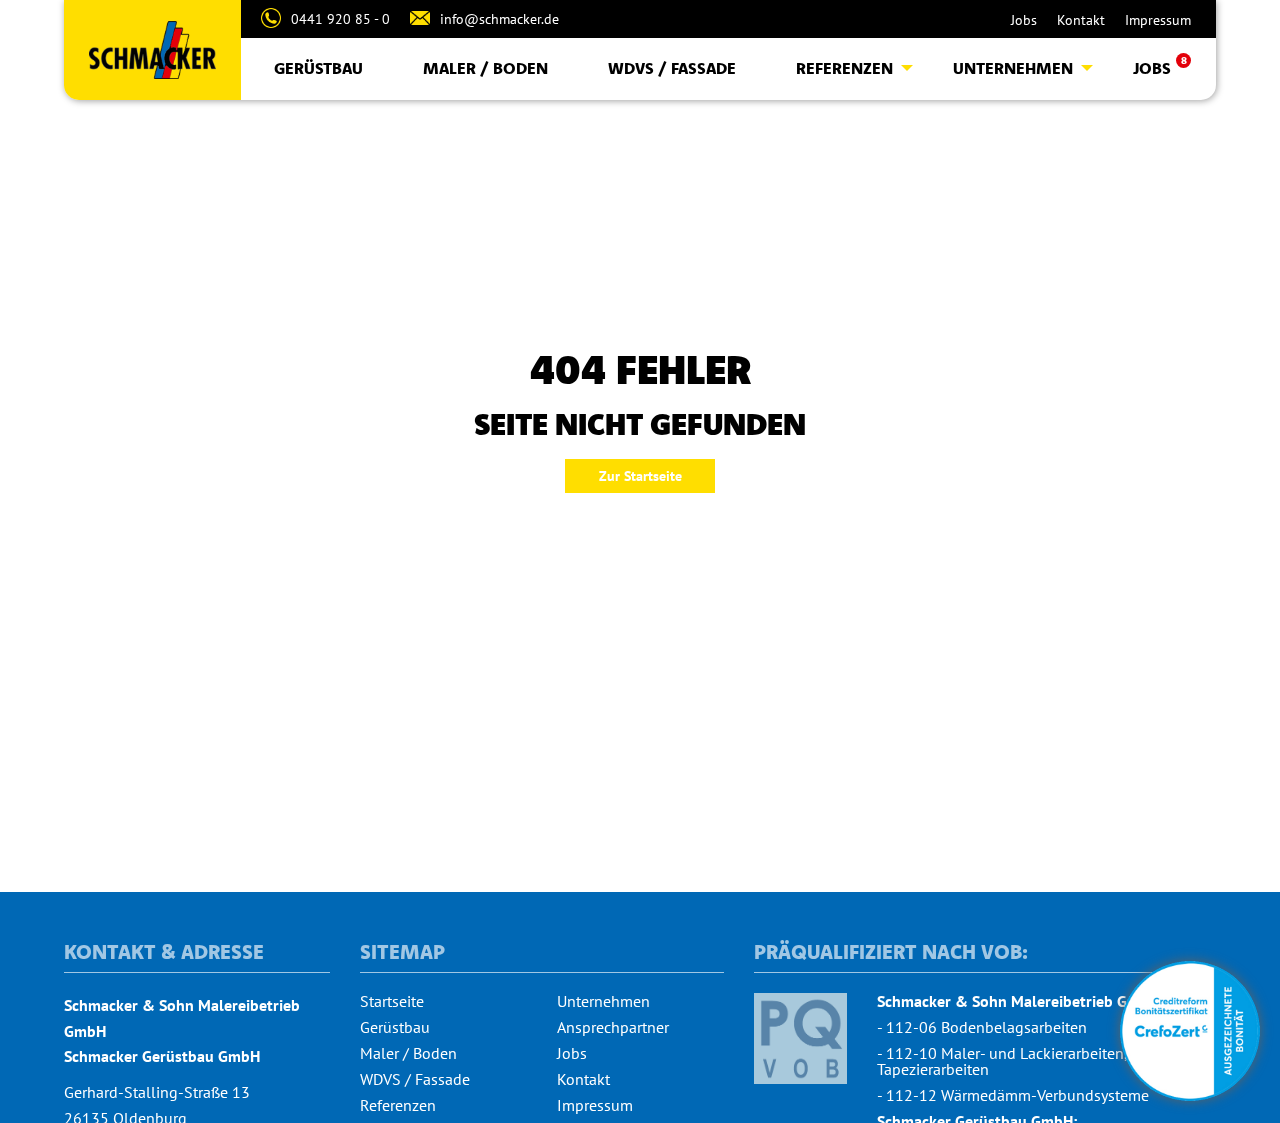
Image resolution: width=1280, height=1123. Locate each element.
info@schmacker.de (499, 19)
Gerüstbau (318, 68)
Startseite (392, 1001)
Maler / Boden (485, 68)
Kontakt (1081, 20)
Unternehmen (1013, 68)
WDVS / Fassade (672, 68)
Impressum (1158, 20)
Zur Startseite (640, 476)
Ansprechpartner (613, 1027)
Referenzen (844, 68)
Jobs (1024, 20)
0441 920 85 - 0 (340, 19)
